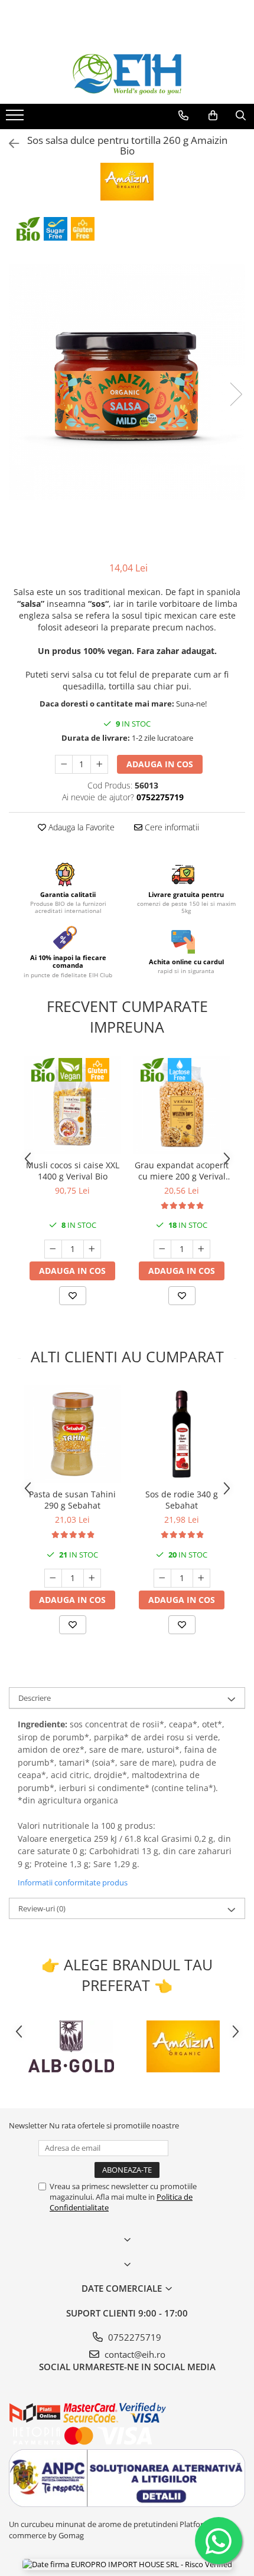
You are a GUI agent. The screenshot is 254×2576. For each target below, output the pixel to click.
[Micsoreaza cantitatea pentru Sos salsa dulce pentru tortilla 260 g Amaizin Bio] (64, 764)
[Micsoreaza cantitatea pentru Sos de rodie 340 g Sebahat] (162, 1578)
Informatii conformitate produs (73, 1882)
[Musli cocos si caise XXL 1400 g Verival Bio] (72, 1105)
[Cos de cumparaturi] (213, 116)
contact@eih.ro (134, 2354)
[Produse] (16, 119)
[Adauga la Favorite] (73, 1296)
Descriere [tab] (35, 1698)
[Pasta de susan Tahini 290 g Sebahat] (72, 1434)
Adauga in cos (160, 764)
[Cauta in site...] (241, 116)
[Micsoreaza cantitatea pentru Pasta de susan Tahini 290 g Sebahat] (53, 1578)
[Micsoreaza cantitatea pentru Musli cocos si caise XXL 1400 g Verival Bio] (53, 1249)
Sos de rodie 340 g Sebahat (182, 1500)
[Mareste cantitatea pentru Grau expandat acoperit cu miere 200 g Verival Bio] (201, 1249)
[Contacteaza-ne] (183, 116)
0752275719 (133, 2337)
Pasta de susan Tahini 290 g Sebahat (72, 1500)
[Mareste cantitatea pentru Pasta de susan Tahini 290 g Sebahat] (92, 1578)
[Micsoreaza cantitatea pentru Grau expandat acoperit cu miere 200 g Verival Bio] (162, 1249)
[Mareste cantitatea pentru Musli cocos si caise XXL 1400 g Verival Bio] (92, 1249)
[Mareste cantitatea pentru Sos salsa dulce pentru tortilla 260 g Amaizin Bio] (99, 764)
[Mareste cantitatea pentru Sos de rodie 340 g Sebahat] (201, 1578)
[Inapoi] (9, 144)
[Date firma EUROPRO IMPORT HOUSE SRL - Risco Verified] (127, 2564)
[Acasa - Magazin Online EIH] (127, 74)
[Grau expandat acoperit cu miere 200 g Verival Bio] (182, 1105)
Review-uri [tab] (42, 1908)
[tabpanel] (127, 382)
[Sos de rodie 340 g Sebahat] (182, 1434)
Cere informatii (171, 827)
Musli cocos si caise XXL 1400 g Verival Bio (73, 1171)
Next (236, 394)
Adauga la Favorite (80, 827)
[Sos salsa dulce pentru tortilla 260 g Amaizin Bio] (127, 382)
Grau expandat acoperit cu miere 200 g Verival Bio (182, 1171)
